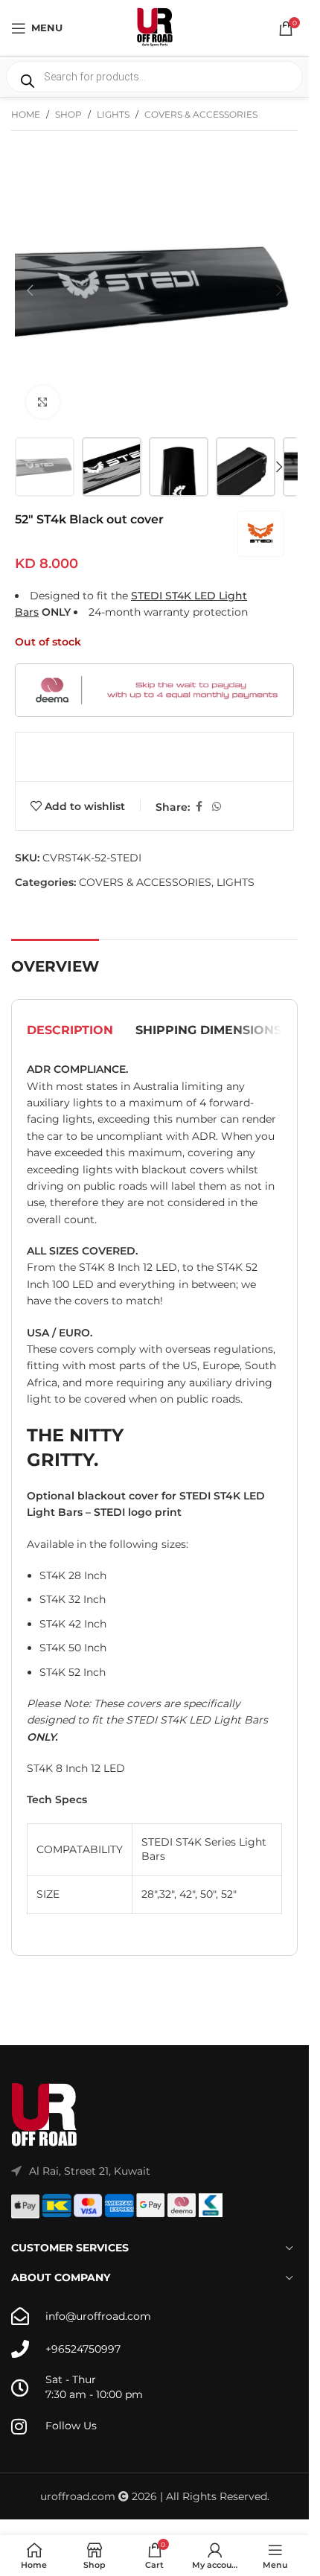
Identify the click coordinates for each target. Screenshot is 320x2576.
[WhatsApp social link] (217, 807)
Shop (68, 114)
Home (26, 114)
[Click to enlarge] (43, 402)
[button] (30, 290)
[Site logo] (155, 27)
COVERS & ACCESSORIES (201, 114)
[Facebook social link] (199, 807)
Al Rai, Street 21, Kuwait (90, 2171)
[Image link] (45, 2114)
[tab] (70, 1030)
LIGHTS (113, 114)
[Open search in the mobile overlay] (154, 77)
